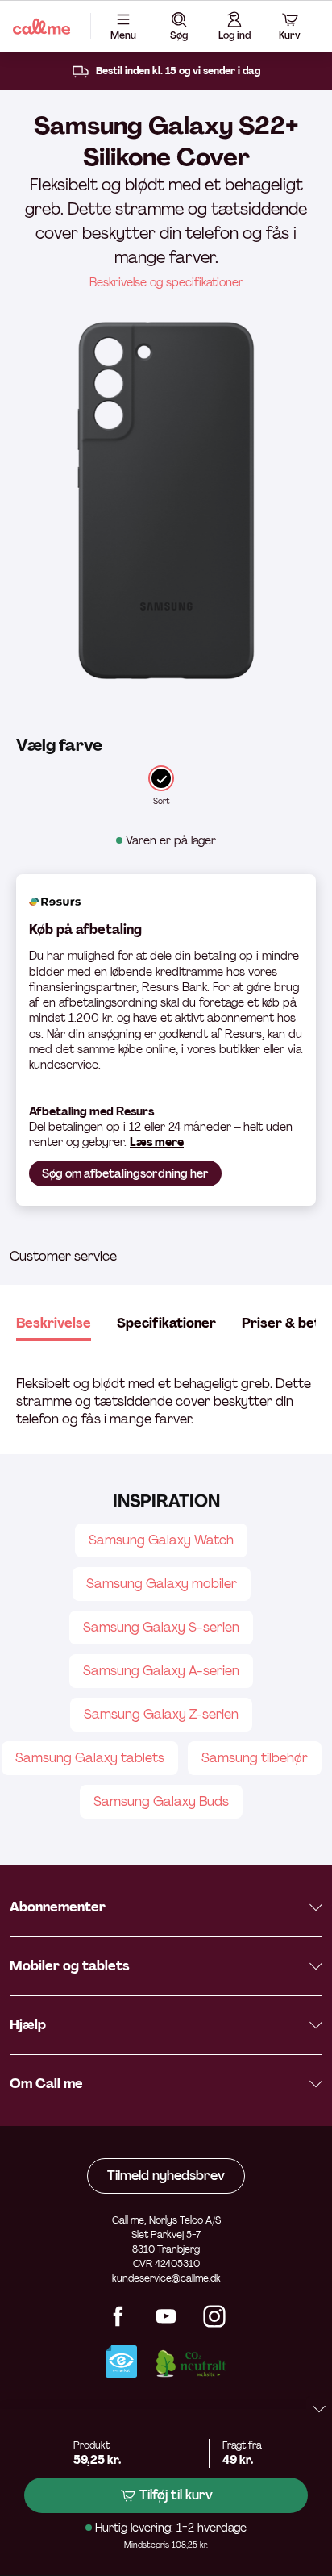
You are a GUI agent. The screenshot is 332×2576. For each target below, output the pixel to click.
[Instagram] (214, 2323)
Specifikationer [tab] (166, 1323)
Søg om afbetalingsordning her (125, 1173)
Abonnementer (58, 1907)
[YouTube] (166, 2323)
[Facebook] (118, 2323)
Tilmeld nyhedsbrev (166, 2176)
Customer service (63, 1256)
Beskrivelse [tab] (54, 1323)
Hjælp (28, 2025)
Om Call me (46, 2084)
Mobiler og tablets (70, 1966)
